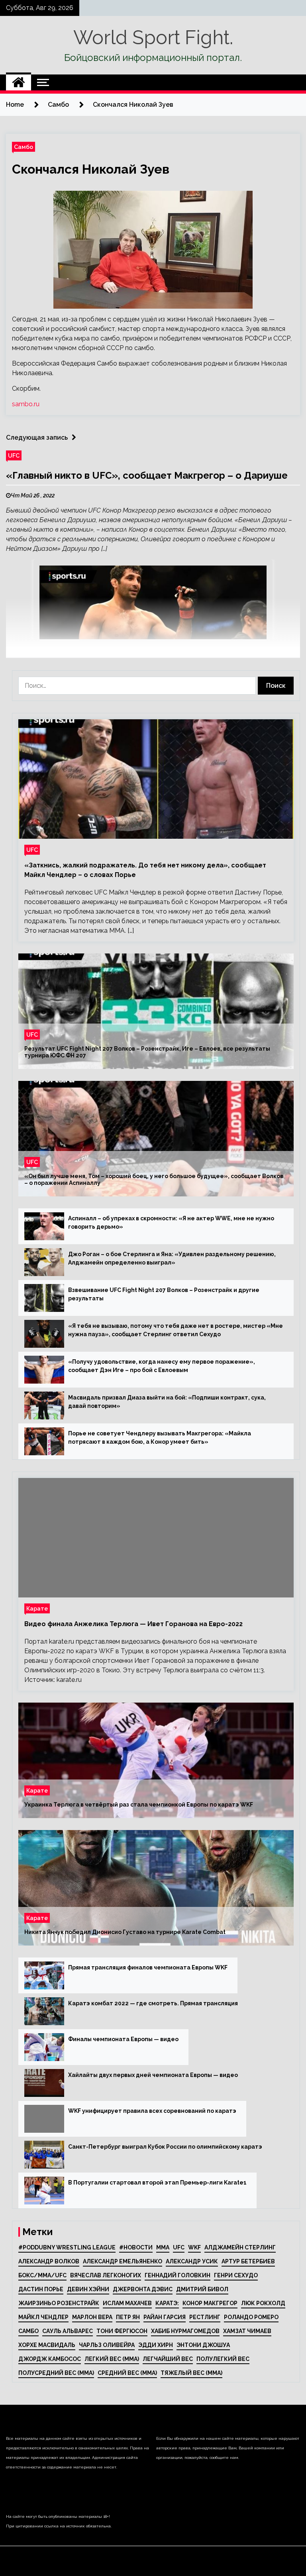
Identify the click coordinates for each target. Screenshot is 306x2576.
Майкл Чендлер (43, 2317)
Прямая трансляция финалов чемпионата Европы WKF (148, 1967)
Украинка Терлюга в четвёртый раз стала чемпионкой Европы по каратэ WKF (139, 1805)
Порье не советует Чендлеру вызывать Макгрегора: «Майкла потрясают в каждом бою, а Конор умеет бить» (160, 1438)
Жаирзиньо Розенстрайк (59, 2303)
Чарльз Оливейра (107, 2345)
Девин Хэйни (88, 2289)
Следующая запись (37, 437)
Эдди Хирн (156, 2345)
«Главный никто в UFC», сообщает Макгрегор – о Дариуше (147, 475)
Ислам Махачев (127, 2303)
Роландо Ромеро (251, 2317)
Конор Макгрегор (210, 2303)
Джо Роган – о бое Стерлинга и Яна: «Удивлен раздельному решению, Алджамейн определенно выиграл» (172, 1258)
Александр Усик (192, 2261)
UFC (14, 455)
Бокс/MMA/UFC (42, 2275)
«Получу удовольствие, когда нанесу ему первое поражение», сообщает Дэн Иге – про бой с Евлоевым (162, 1366)
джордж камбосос (50, 2359)
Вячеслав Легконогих (106, 2275)
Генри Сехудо (236, 2275)
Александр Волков (49, 2261)
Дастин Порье (41, 2289)
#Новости (136, 2247)
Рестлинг (205, 2317)
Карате (37, 1608)
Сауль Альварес (68, 2331)
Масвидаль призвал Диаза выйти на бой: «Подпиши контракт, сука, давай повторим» (167, 1402)
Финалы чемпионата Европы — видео (123, 2039)
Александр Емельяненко (123, 2261)
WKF (194, 2247)
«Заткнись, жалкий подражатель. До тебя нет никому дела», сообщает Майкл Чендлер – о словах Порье (145, 870)
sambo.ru (26, 404)
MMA (163, 2247)
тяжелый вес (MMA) (191, 2373)
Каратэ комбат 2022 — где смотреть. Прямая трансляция (153, 2003)
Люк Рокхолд (263, 2303)
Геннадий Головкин (178, 2275)
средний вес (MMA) (127, 2373)
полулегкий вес (223, 2359)
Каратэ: (167, 2303)
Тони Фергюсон (122, 2331)
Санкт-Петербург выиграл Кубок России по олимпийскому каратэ (165, 2147)
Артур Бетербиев (248, 2261)
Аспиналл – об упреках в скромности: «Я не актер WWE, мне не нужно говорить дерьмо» (171, 1222)
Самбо (24, 147)
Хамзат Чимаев (247, 2331)
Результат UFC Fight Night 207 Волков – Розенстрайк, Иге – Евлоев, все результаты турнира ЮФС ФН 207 (147, 1052)
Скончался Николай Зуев (91, 169)
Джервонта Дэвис (143, 2289)
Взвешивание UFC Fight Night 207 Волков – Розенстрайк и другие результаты (164, 1294)
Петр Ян (128, 2317)
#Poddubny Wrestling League (67, 2247)
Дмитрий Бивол (202, 2289)
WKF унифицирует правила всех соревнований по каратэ (152, 2111)
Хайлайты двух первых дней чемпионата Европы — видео (153, 2075)
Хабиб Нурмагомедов (185, 2331)
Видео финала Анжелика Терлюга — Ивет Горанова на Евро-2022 (133, 1624)
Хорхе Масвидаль (47, 2345)
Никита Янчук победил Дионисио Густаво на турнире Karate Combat (125, 1932)
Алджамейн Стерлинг (240, 2247)
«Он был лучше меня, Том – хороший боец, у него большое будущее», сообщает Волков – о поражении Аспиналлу (154, 1179)
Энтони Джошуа (203, 2345)
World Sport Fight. (153, 37)
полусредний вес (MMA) (56, 2373)
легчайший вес (168, 2359)
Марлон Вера (92, 2317)
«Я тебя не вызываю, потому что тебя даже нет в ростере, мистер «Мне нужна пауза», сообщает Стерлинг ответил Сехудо (176, 1330)
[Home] (19, 82)
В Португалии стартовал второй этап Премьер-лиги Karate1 (157, 2183)
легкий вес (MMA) (112, 2359)
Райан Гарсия (165, 2317)
